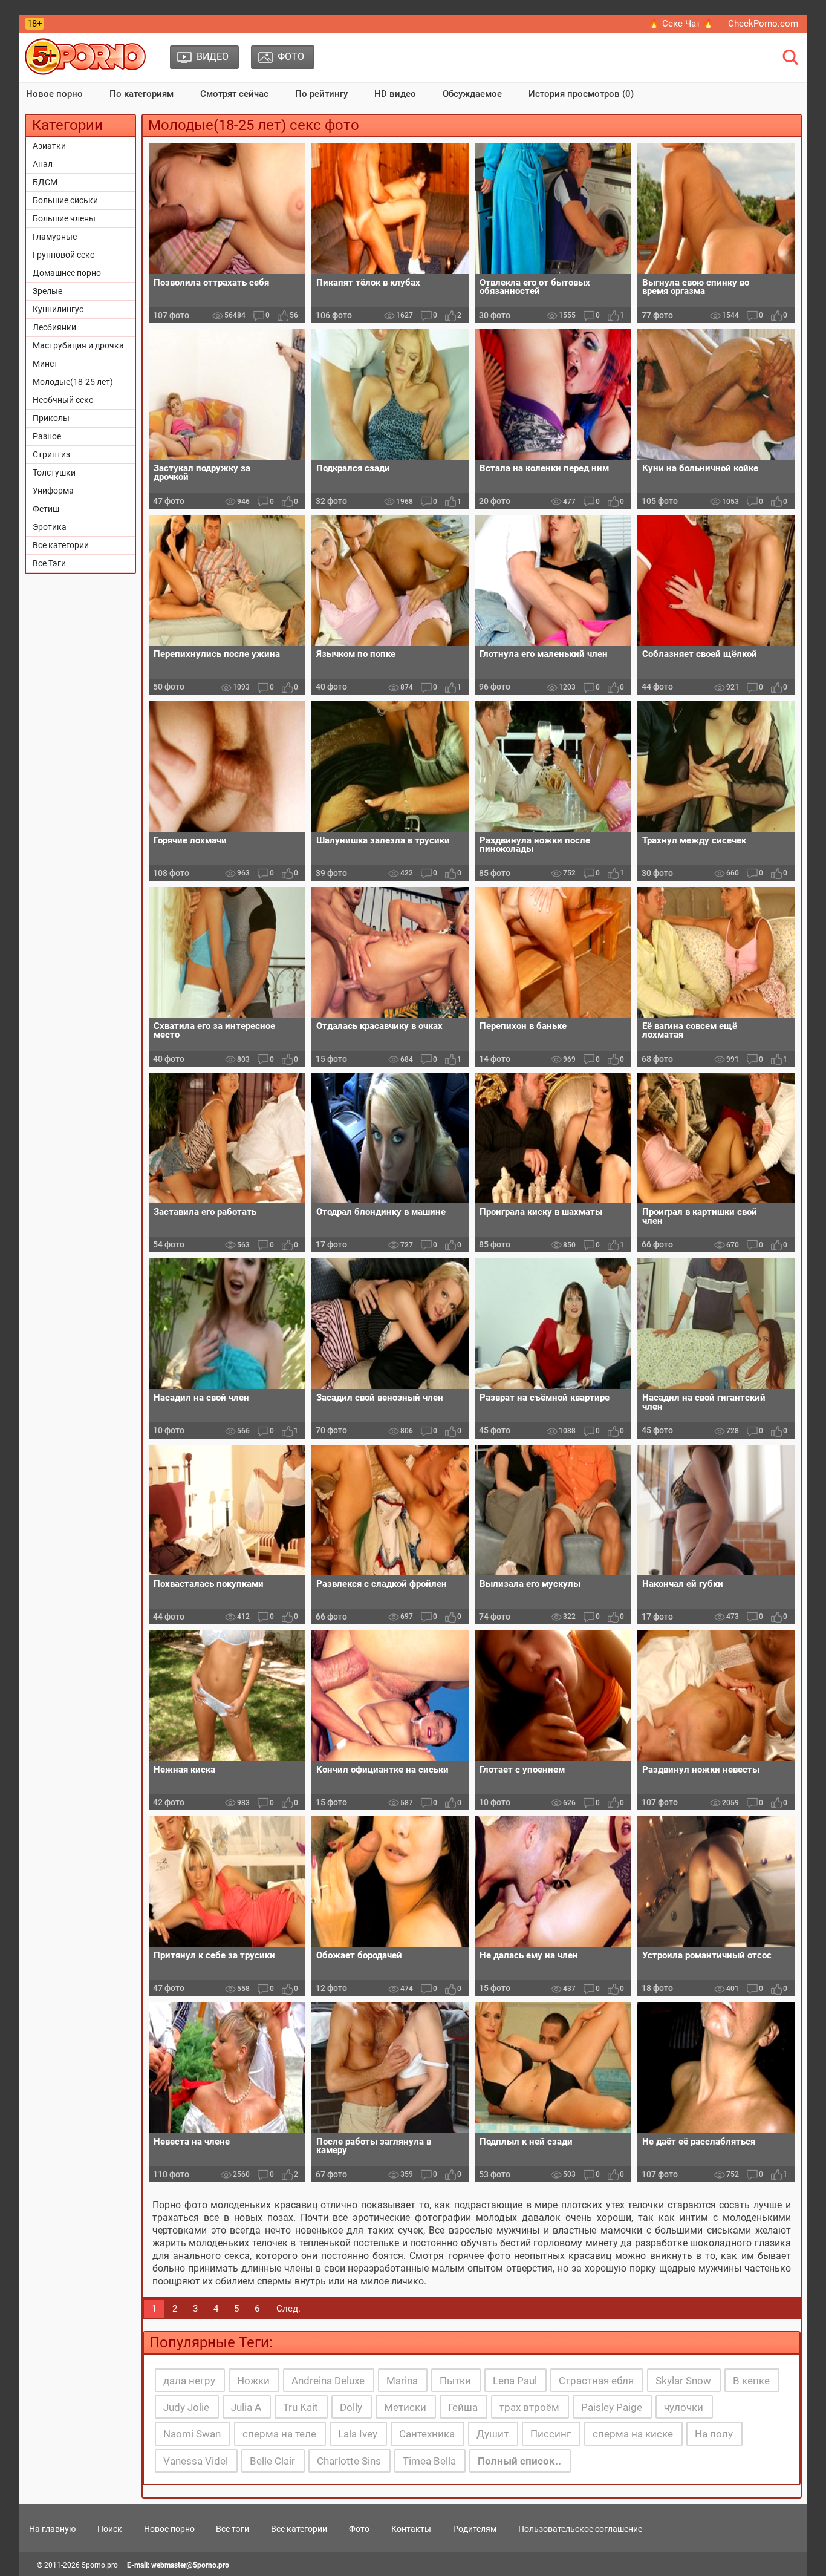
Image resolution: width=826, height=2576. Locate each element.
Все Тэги (49, 563)
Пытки (455, 2381)
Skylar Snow (683, 2381)
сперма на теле (279, 2434)
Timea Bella (429, 2461)
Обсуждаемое (472, 94)
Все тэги (233, 2529)
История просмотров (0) (581, 94)
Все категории (61, 545)
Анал (43, 164)
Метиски (405, 2407)
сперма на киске (633, 2434)
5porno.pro (100, 2565)
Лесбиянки (54, 327)
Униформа (53, 491)
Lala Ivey (358, 2434)
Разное (47, 436)
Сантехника (427, 2434)
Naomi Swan (192, 2434)
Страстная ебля (596, 2381)
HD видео (395, 94)
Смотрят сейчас (234, 94)
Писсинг (551, 2434)
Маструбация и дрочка (78, 345)
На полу (714, 2434)
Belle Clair (272, 2461)
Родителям (475, 2529)
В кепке (751, 2381)
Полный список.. (519, 2461)
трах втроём (529, 2407)
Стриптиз (51, 454)
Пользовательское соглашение (580, 2529)
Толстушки (54, 472)
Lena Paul (515, 2381)
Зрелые (47, 291)
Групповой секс (63, 255)
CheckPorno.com (763, 24)
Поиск (110, 2529)
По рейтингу (321, 94)
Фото (359, 2529)
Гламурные (55, 237)
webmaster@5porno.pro (190, 2565)
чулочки (684, 2407)
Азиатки (49, 146)
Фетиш (46, 509)
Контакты (411, 2529)
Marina (402, 2381)
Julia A (246, 2407)
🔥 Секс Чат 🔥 (681, 24)
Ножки (253, 2381)
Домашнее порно (67, 273)
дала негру (189, 2381)
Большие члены (64, 218)
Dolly (351, 2407)
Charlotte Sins (349, 2461)
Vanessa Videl (196, 2461)
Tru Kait (301, 2407)
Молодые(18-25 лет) (73, 382)
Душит (493, 2434)
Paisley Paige (612, 2407)
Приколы (51, 418)
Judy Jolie (186, 2407)
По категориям (141, 94)
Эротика (50, 527)
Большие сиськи (65, 200)
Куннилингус (58, 309)
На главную (52, 2529)
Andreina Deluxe (328, 2381)
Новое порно (54, 94)
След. (288, 2309)
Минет (45, 364)
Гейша (463, 2407)
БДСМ (45, 182)
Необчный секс (63, 400)
